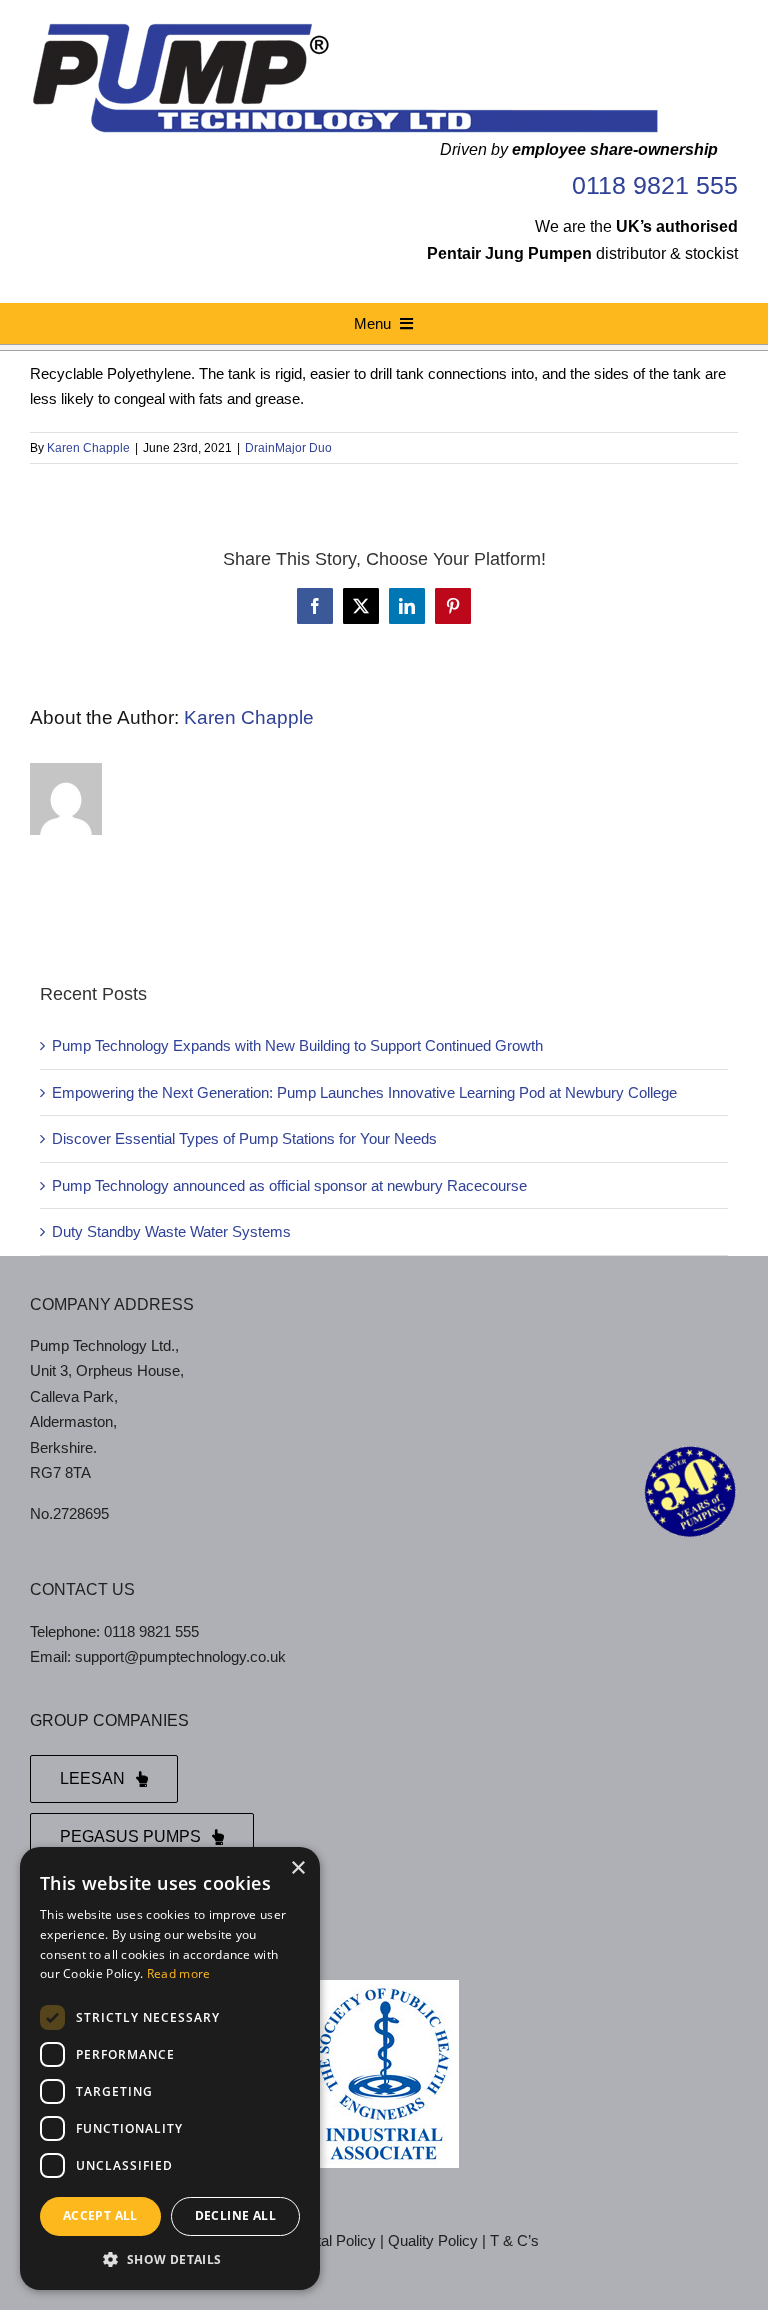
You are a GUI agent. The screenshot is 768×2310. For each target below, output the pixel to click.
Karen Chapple (88, 448)
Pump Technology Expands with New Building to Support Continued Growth (297, 1045)
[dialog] (170, 2068)
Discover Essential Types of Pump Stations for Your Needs (244, 1138)
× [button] (297, 1868)
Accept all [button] (100, 2215)
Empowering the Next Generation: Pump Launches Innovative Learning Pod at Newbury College (364, 1092)
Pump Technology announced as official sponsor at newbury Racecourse (289, 1185)
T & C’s (514, 2240)
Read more (179, 1973)
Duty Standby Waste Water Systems (171, 1231)
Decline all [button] (235, 2215)
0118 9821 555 (655, 185)
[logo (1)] (344, 27)
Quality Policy (433, 2240)
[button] (170, 2259)
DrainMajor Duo (288, 448)
